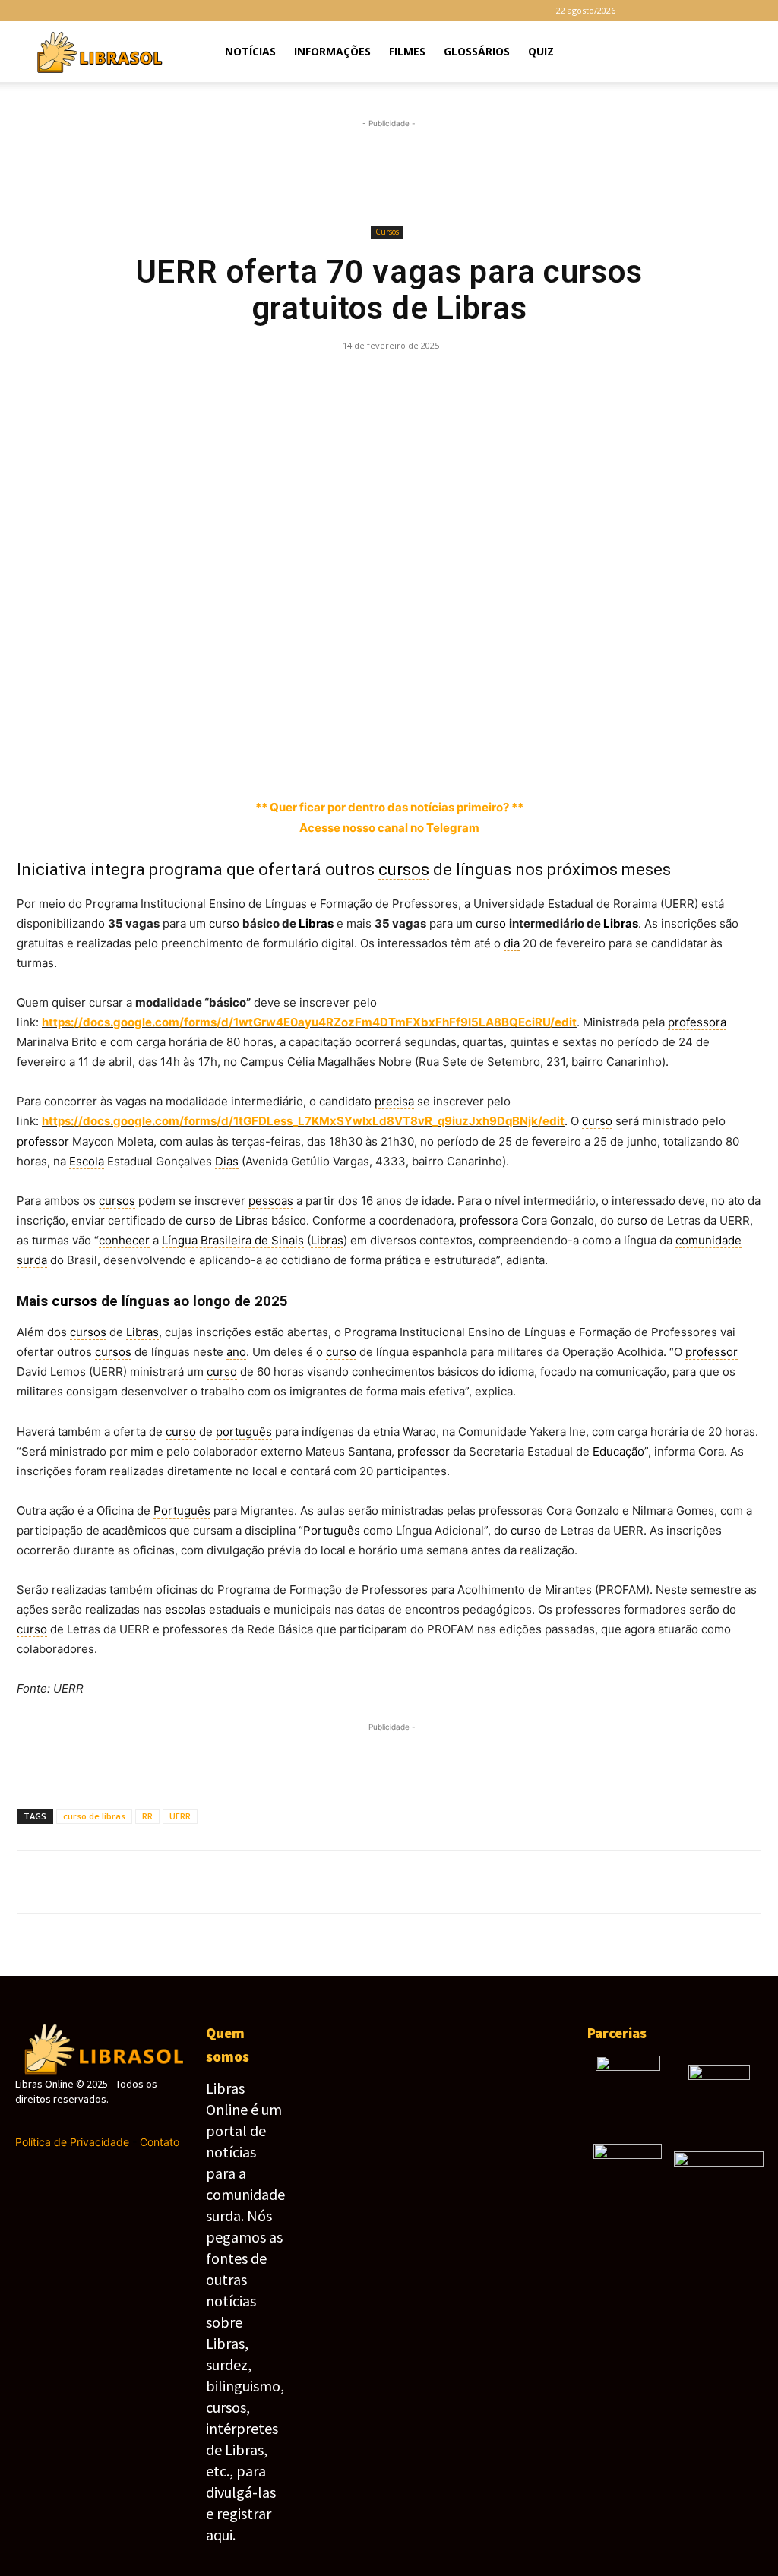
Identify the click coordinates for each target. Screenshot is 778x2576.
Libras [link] (316, 923)
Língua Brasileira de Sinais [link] (233, 1240)
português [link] (244, 1432)
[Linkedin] (388, 380)
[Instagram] (676, 11)
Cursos (387, 232)
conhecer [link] (124, 1240)
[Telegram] (701, 11)
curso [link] (224, 923)
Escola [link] (87, 1161)
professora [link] (697, 1022)
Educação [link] (618, 1451)
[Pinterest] (283, 380)
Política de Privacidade (72, 2142)
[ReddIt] (423, 380)
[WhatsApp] (318, 380)
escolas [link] (185, 1609)
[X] (726, 11)
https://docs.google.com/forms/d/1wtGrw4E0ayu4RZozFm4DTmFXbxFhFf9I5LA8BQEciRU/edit (309, 1022)
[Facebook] (651, 11)
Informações (332, 51)
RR (147, 1816)
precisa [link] (394, 1101)
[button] (745, 53)
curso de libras (94, 1816)
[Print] (493, 380)
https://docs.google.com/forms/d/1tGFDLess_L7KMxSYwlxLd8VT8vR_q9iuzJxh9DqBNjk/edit (303, 1121)
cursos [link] (404, 869)
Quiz (541, 51)
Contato (160, 2142)
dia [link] (512, 943)
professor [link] (43, 1141)
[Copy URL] (528, 380)
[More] (564, 380)
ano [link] (236, 1352)
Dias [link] (227, 1161)
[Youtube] (751, 11)
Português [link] (182, 1511)
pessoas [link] (271, 1201)
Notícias (250, 51)
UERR (180, 1816)
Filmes (407, 51)
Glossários (477, 51)
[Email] (458, 380)
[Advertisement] (389, 172)
